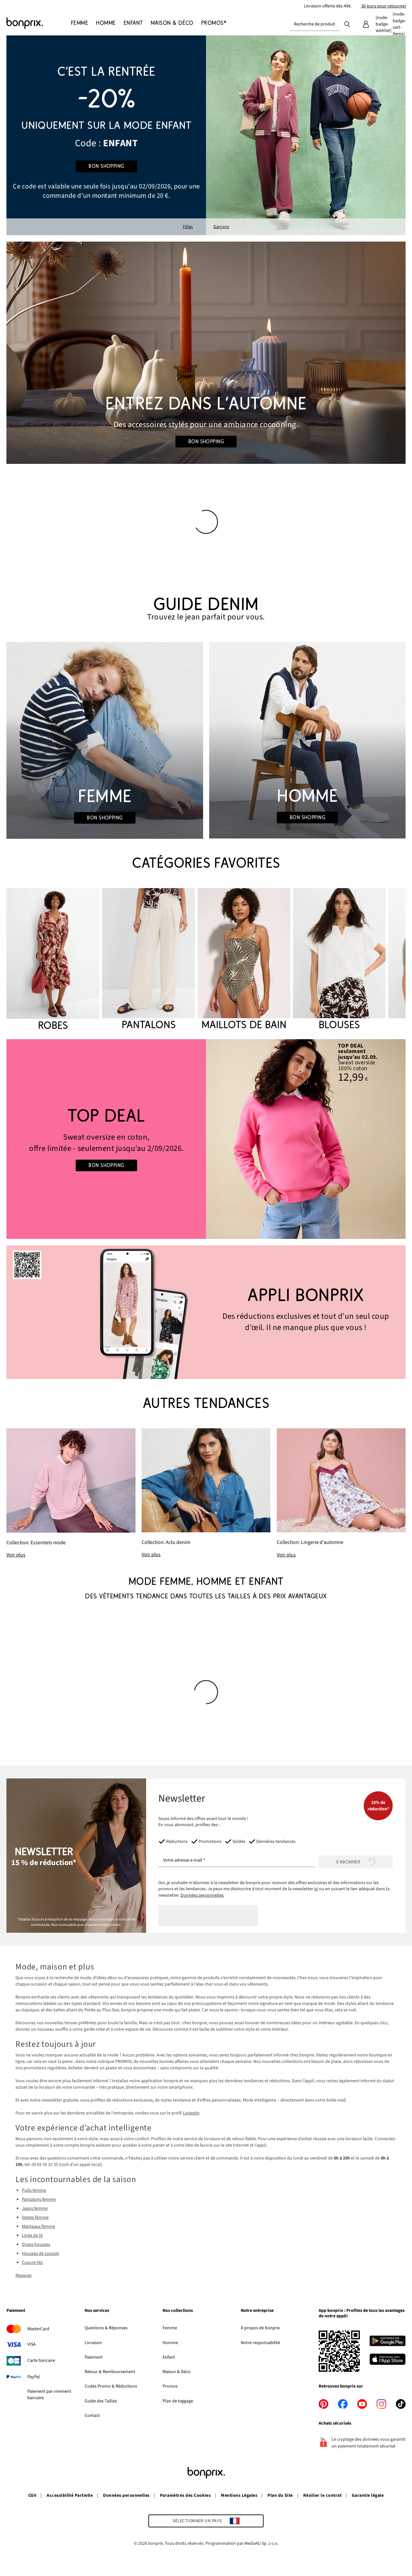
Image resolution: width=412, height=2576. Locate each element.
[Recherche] (347, 24)
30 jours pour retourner (384, 6)
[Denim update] (206, 1493)
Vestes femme (35, 2217)
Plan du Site (280, 2495)
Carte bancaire (41, 2361)
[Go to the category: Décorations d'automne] (206, 353)
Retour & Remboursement (110, 2372)
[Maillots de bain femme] (244, 960)
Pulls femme (34, 2190)
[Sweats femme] (106, 1139)
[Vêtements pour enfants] (106, 135)
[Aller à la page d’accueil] (39, 23)
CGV (32, 2495)
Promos (170, 2386)
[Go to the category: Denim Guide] (206, 609)
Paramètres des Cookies (185, 2495)
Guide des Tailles (101, 2401)
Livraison (93, 2343)
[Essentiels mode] (71, 1494)
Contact (92, 2416)
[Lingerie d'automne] (341, 1493)
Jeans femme (35, 2208)
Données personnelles (202, 1895)
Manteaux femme (38, 2226)
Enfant (169, 2357)
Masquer (24, 2275)
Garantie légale (368, 2495)
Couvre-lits (32, 2263)
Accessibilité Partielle (70, 2495)
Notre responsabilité (260, 2343)
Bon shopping (106, 166)
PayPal (34, 2377)
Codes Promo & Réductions (111, 2386)
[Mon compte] (366, 24)
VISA (32, 2344)
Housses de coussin (41, 2254)
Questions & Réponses (106, 2328)
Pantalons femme (39, 2199)
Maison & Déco (177, 2372)
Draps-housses (36, 2245)
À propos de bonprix (260, 2328)
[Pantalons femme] (148, 960)
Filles (188, 227)
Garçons (221, 227)
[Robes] (53, 960)
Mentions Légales (239, 2495)
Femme (170, 2328)
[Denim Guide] (105, 740)
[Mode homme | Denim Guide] (307, 740)
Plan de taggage (178, 2401)
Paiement (94, 2357)
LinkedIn (191, 2113)
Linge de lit (32, 2236)
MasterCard (38, 2329)
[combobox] (315, 24)
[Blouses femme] (339, 960)
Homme (170, 2343)
